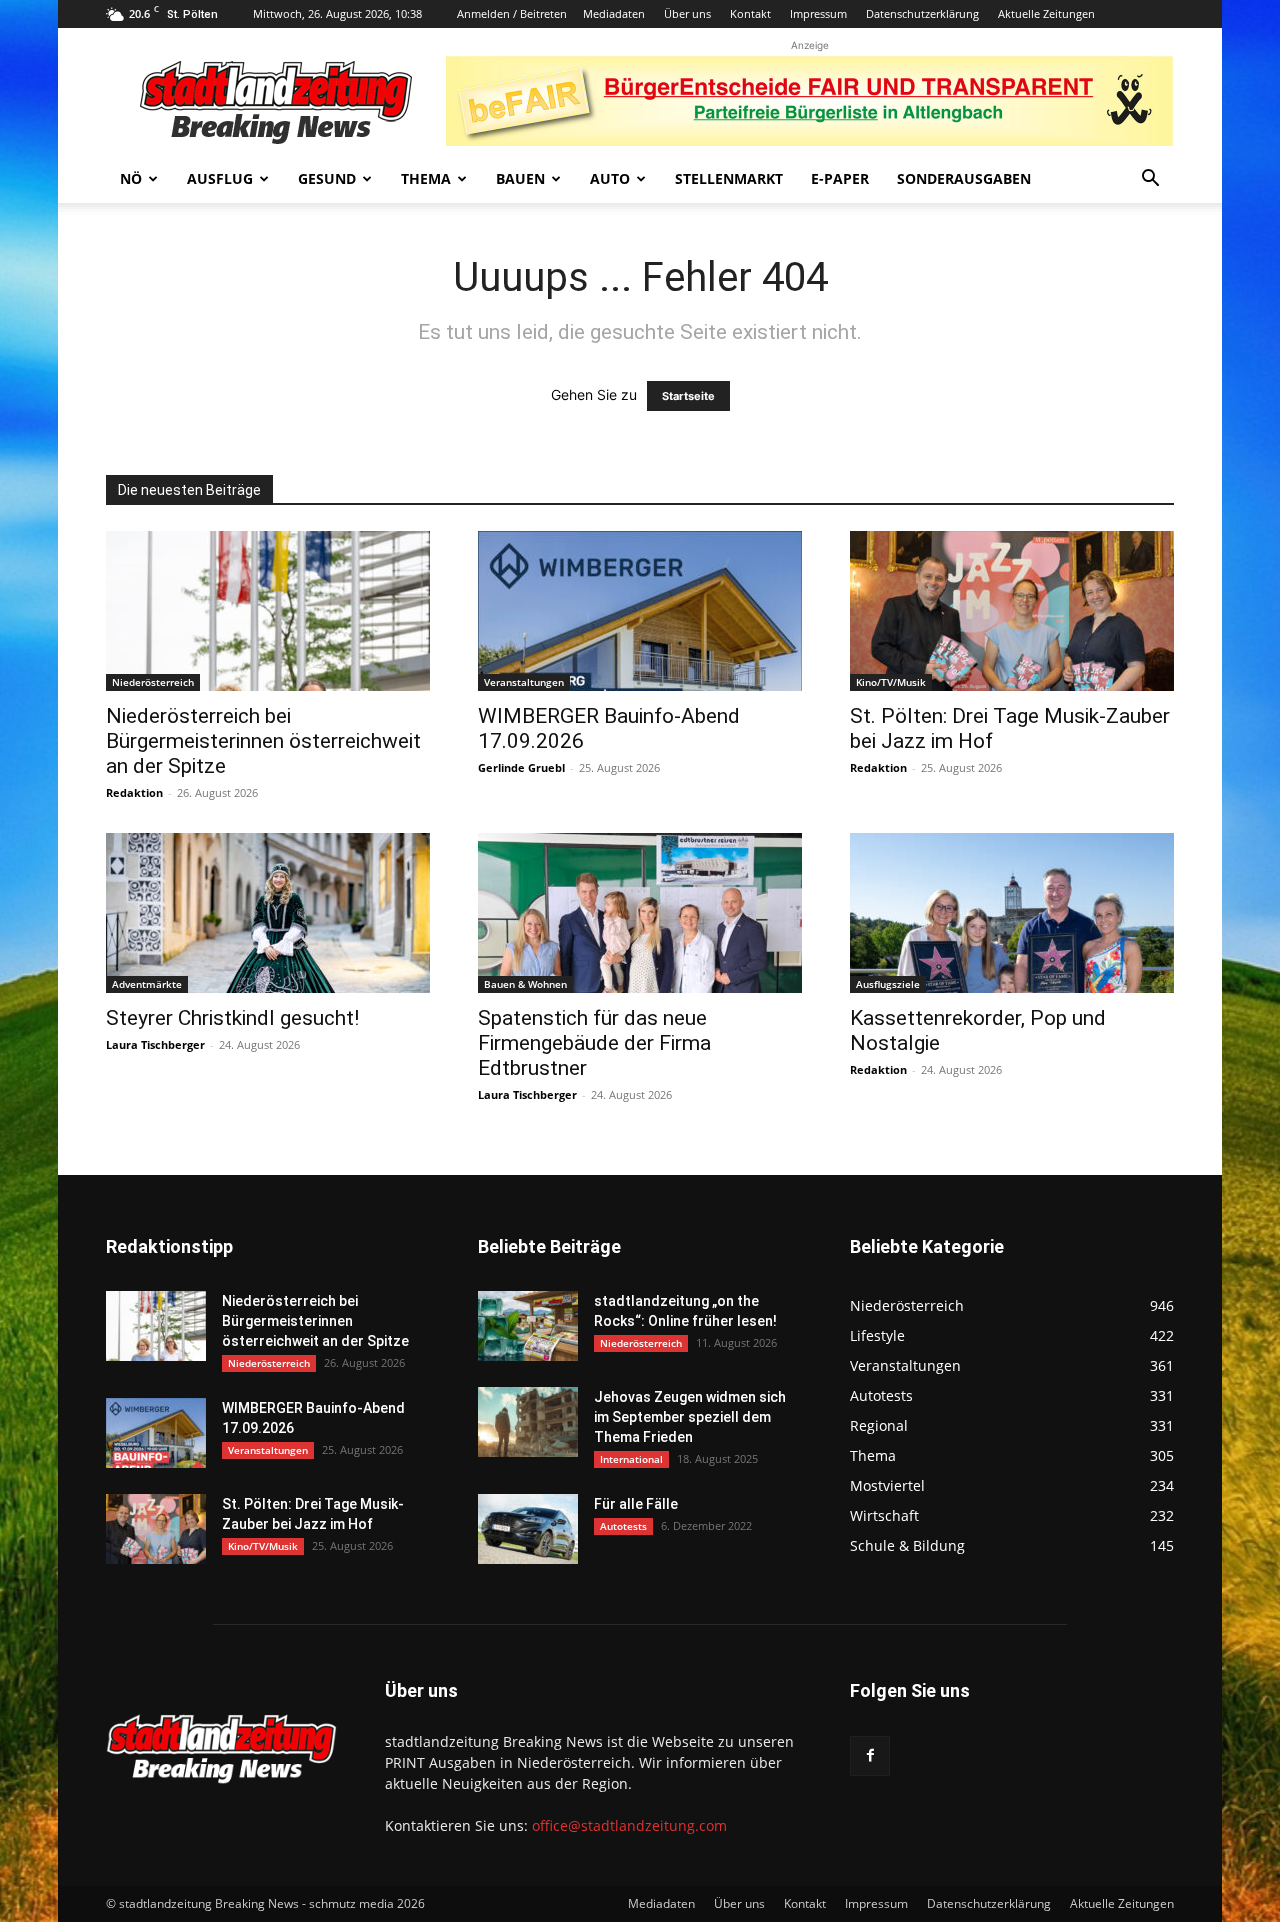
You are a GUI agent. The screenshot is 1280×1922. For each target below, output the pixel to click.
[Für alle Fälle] (528, 1529)
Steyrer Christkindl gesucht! (232, 1018)
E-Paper (840, 178)
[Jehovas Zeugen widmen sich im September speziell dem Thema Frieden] (528, 1422)
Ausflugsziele (888, 984)
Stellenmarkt (729, 178)
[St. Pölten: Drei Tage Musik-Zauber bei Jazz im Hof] (1012, 611)
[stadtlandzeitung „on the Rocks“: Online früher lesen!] (528, 1326)
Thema (426, 178)
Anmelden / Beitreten (512, 13)
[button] (1150, 180)
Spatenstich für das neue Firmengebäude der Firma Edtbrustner (594, 1043)
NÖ (131, 178)
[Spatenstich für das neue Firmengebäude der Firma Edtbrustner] (640, 913)
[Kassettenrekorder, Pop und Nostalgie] (1012, 913)
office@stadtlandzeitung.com (629, 1825)
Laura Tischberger (155, 1044)
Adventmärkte (147, 984)
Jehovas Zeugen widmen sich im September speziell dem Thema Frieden (690, 1417)
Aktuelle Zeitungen (1046, 13)
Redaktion (134, 792)
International (631, 1459)
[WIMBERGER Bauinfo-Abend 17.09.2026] (640, 611)
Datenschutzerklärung (922, 13)
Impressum (818, 13)
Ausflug (220, 178)
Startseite (688, 396)
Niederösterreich (153, 682)
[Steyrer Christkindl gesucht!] (268, 913)
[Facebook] (870, 1756)
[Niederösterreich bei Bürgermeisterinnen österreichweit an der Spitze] (268, 611)
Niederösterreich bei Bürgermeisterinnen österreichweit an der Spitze (263, 741)
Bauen (520, 178)
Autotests (623, 1526)
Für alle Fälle (636, 1504)
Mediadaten (614, 13)
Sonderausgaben (964, 178)
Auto (610, 178)
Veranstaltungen (524, 682)
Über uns (687, 13)
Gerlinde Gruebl (521, 767)
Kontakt (750, 13)
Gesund (327, 178)
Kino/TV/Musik (891, 682)
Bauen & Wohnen (525, 984)
